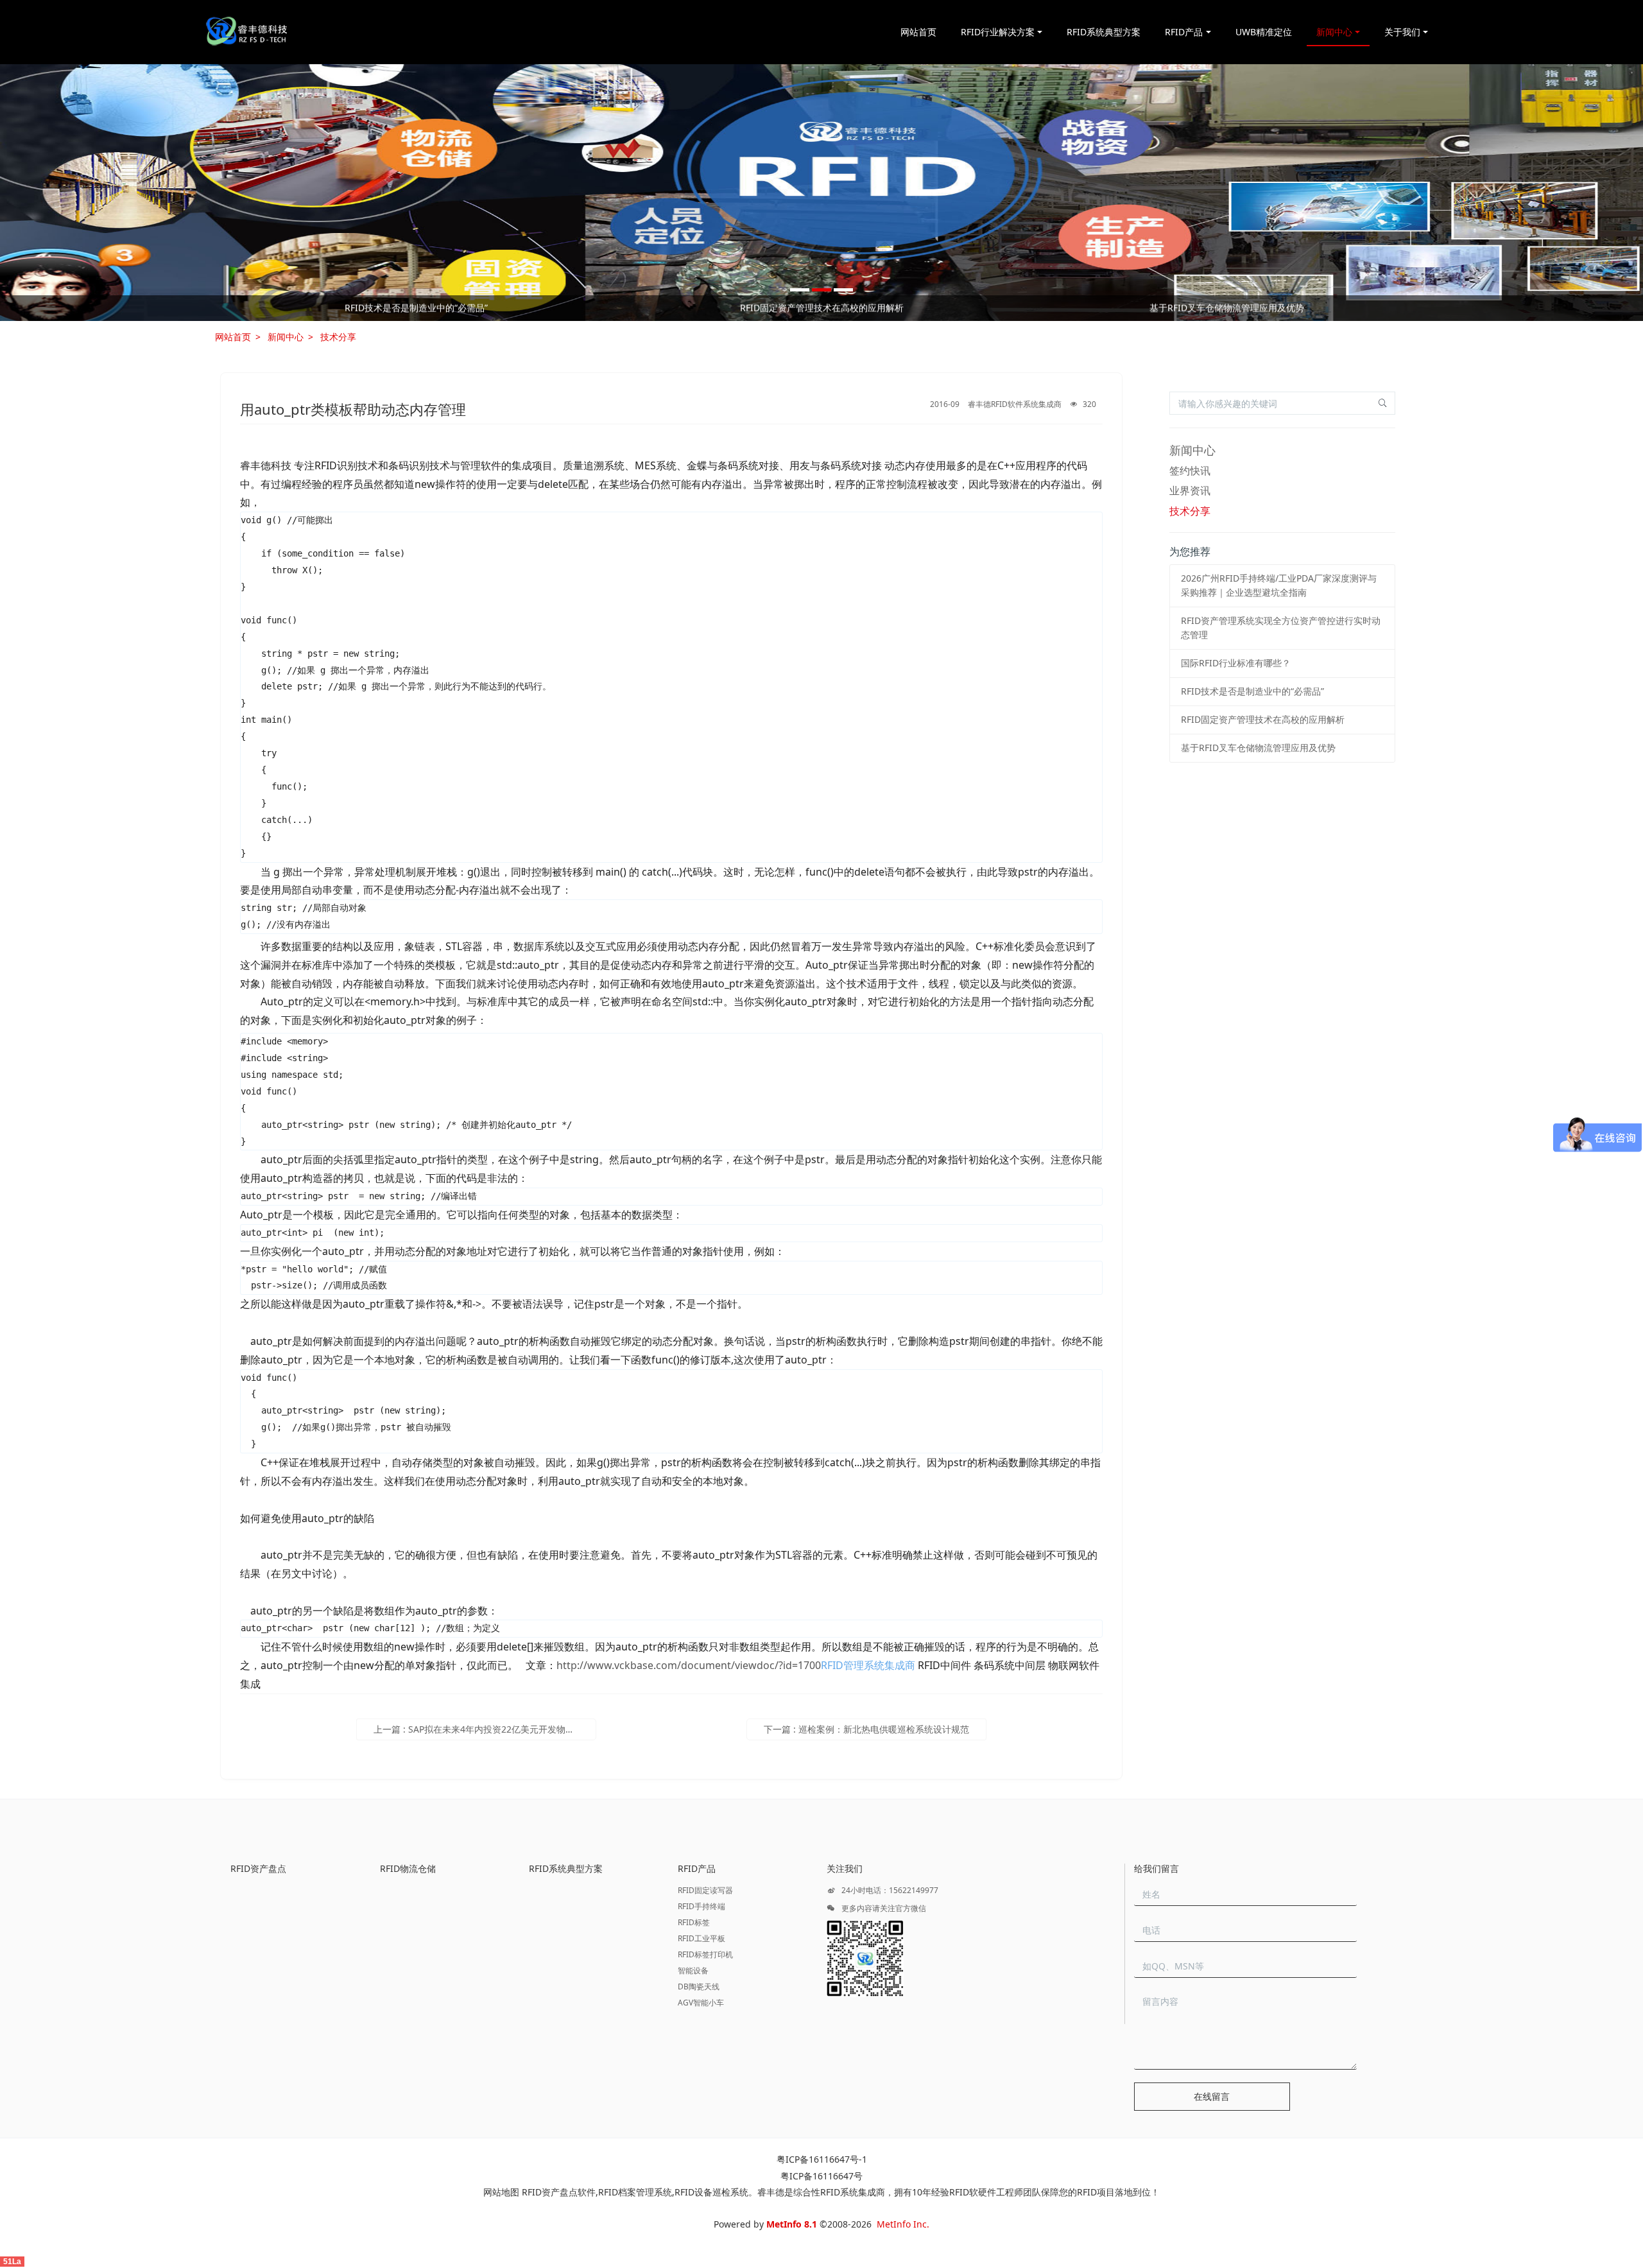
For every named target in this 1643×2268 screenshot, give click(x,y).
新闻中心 (286, 337)
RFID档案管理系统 (635, 2192)
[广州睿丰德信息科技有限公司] (246, 32)
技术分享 (338, 337)
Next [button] (1423, 308)
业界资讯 (1190, 490)
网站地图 (501, 2192)
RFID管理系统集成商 (868, 1665)
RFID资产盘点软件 (559, 2192)
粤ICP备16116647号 (821, 2176)
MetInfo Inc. (903, 2224)
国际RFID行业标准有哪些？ (1227, 308)
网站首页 (918, 32)
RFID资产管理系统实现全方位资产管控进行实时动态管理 (822, 308)
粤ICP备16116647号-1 (822, 2159)
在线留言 (1212, 2096)
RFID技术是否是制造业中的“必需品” (1252, 691)
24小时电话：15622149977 (889, 1890)
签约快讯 (1190, 471)
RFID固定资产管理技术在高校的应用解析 (1263, 719)
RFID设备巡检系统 (711, 2192)
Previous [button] (220, 308)
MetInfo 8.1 (792, 2224)
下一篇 (866, 1729)
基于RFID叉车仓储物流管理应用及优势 (1258, 748)
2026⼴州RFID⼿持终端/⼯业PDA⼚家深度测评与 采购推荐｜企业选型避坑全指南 (416, 308)
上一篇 (485, 1729)
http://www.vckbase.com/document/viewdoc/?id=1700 (689, 1665)
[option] (821, 193)
